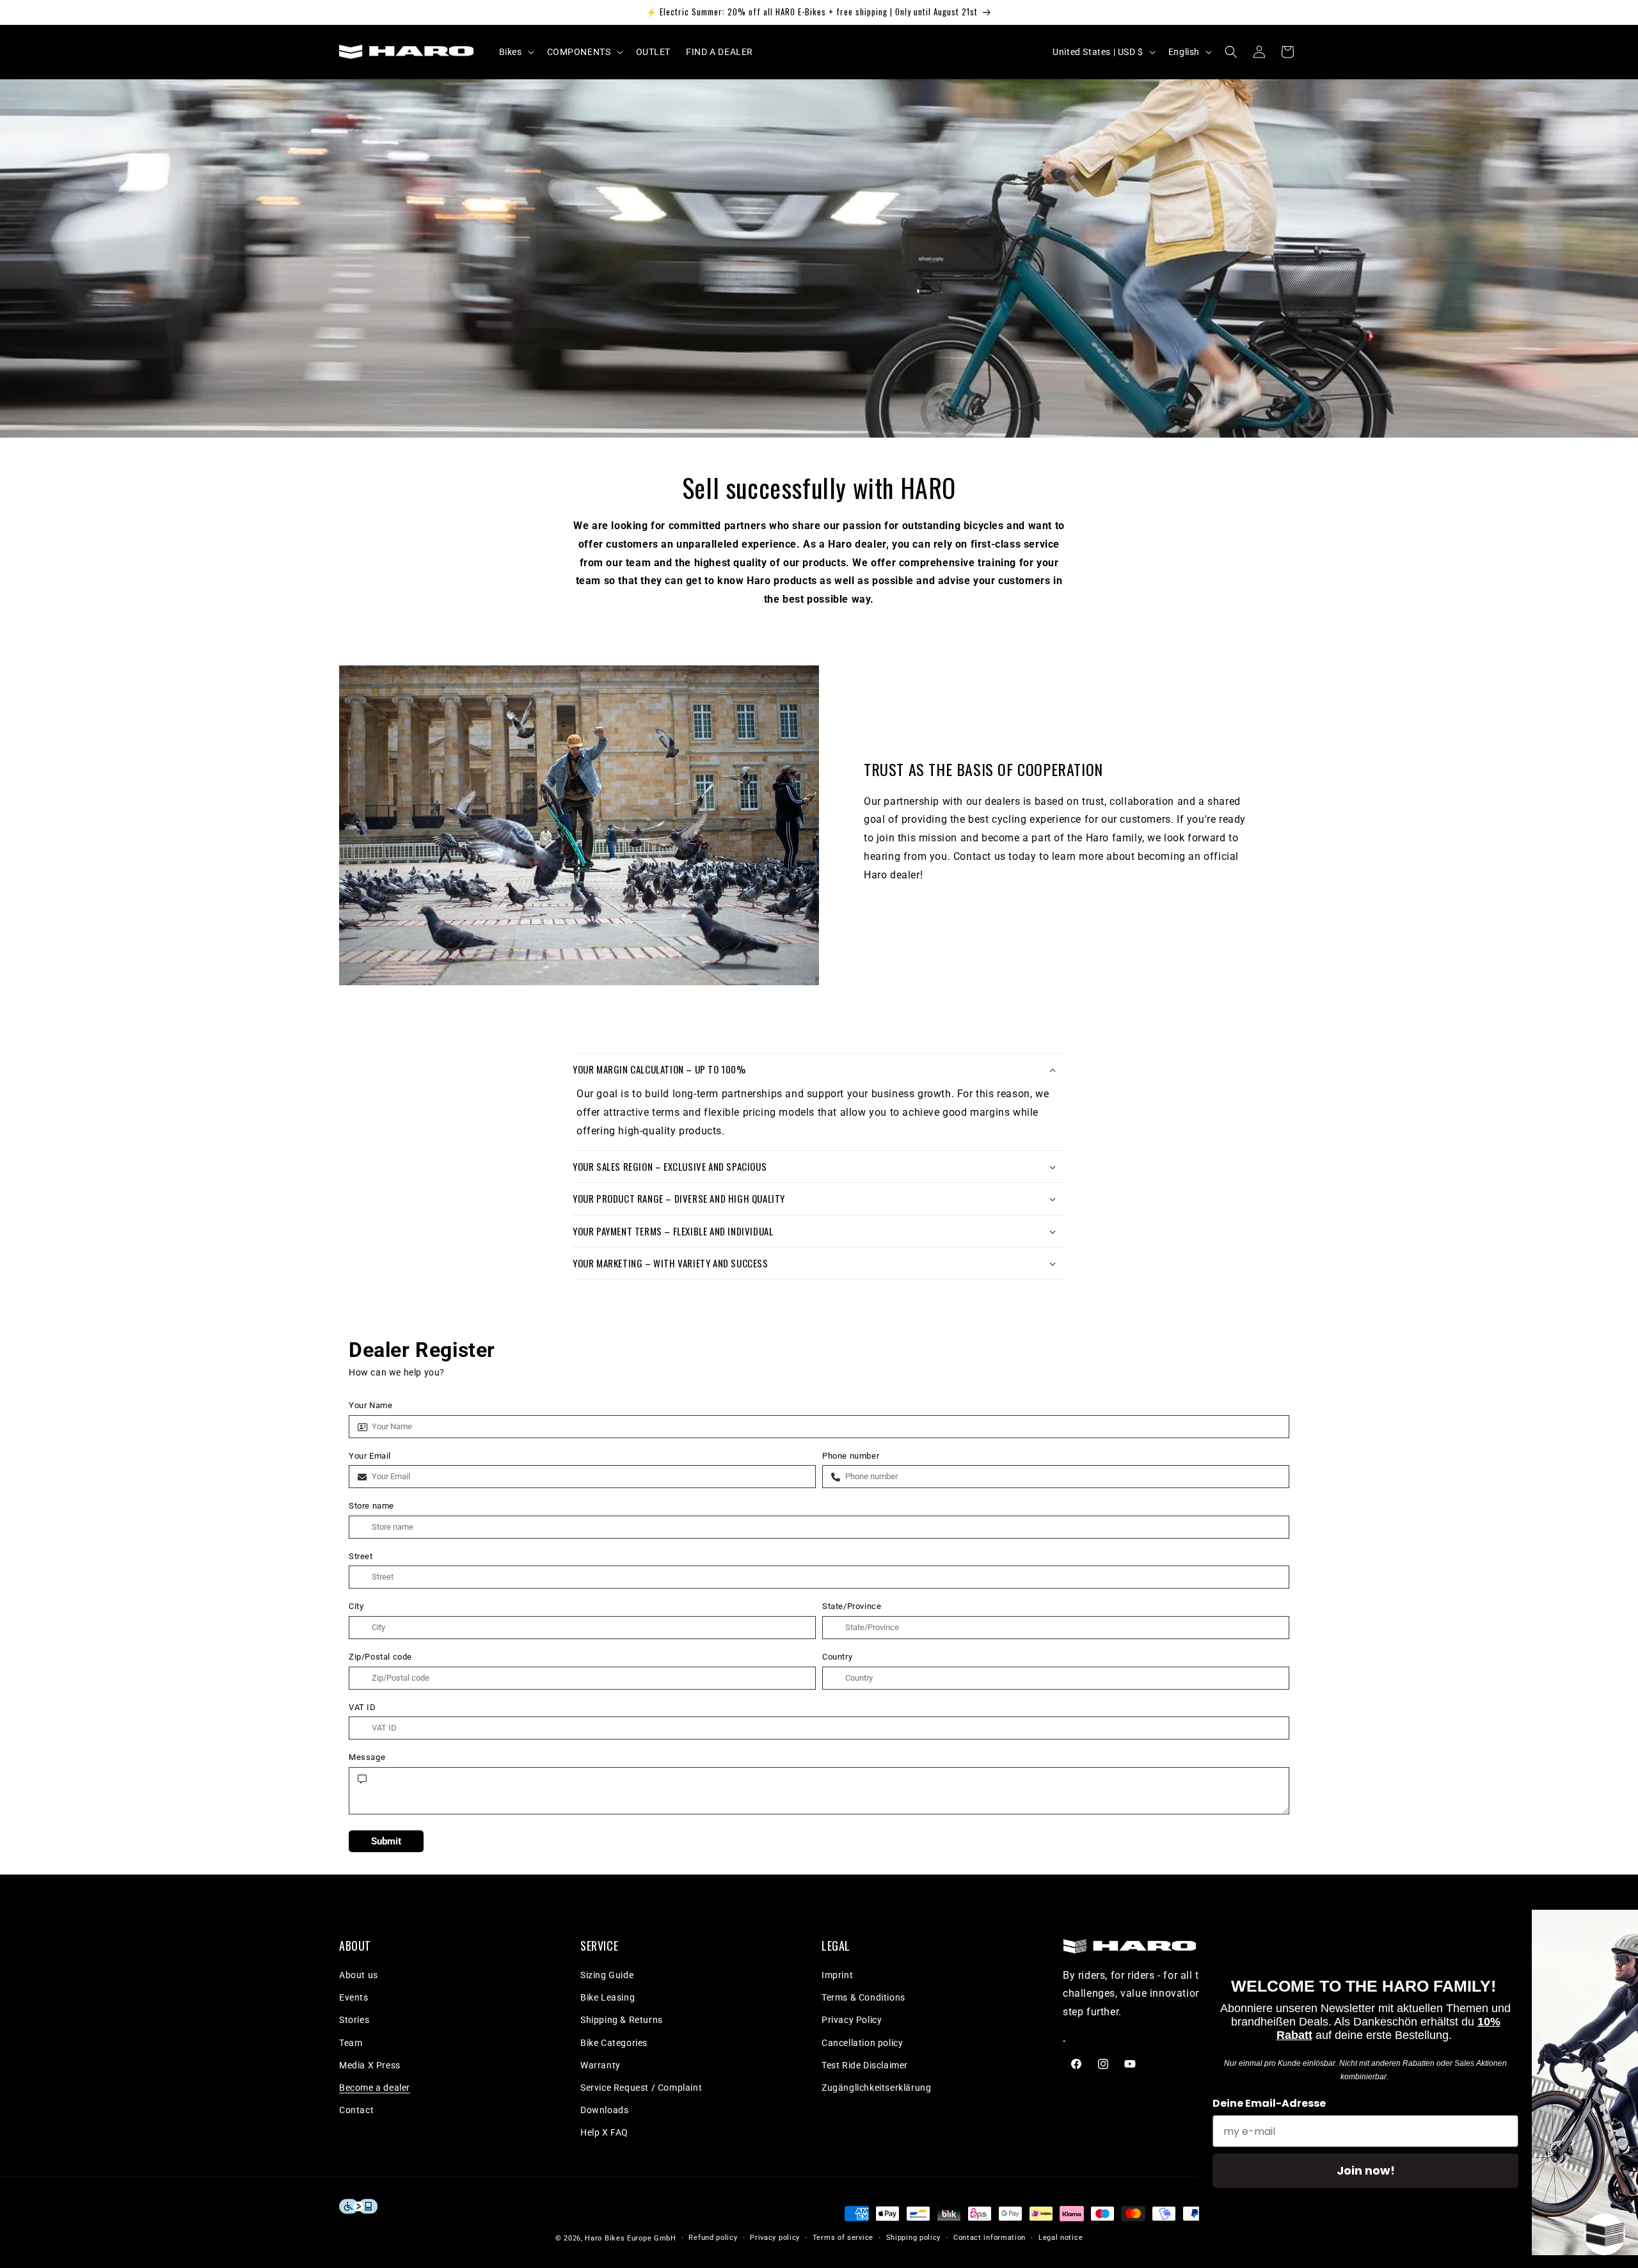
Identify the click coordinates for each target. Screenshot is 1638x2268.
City (356, 1606)
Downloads (604, 2110)
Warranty (600, 2065)
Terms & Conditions (863, 1997)
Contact (356, 2110)
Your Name (370, 1405)
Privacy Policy (852, 2020)
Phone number (851, 1456)
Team (351, 2043)
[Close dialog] (1609, 1926)
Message (367, 1757)
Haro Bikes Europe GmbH (630, 2238)
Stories (354, 2020)
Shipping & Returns (622, 2020)
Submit (386, 1841)
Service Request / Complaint (641, 2088)
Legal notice (1061, 2238)
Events (354, 1997)
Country (837, 1657)
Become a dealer (375, 2088)
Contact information (990, 2238)
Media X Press (370, 2065)
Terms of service (843, 2238)
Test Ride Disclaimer (865, 2065)
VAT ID (362, 1707)
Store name (371, 1506)
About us (359, 1975)
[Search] (1231, 52)
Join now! (1293, 2170)
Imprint (837, 1975)
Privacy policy (775, 2238)
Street (361, 1556)
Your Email (370, 1456)
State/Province (852, 1606)
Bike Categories (614, 2043)
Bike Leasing (608, 1997)
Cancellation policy (862, 2043)
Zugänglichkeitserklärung (876, 2088)
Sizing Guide (607, 1975)
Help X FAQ (604, 2132)
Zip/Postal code (380, 1657)
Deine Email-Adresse (1196, 2103)
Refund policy (713, 2238)
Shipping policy (914, 2238)
